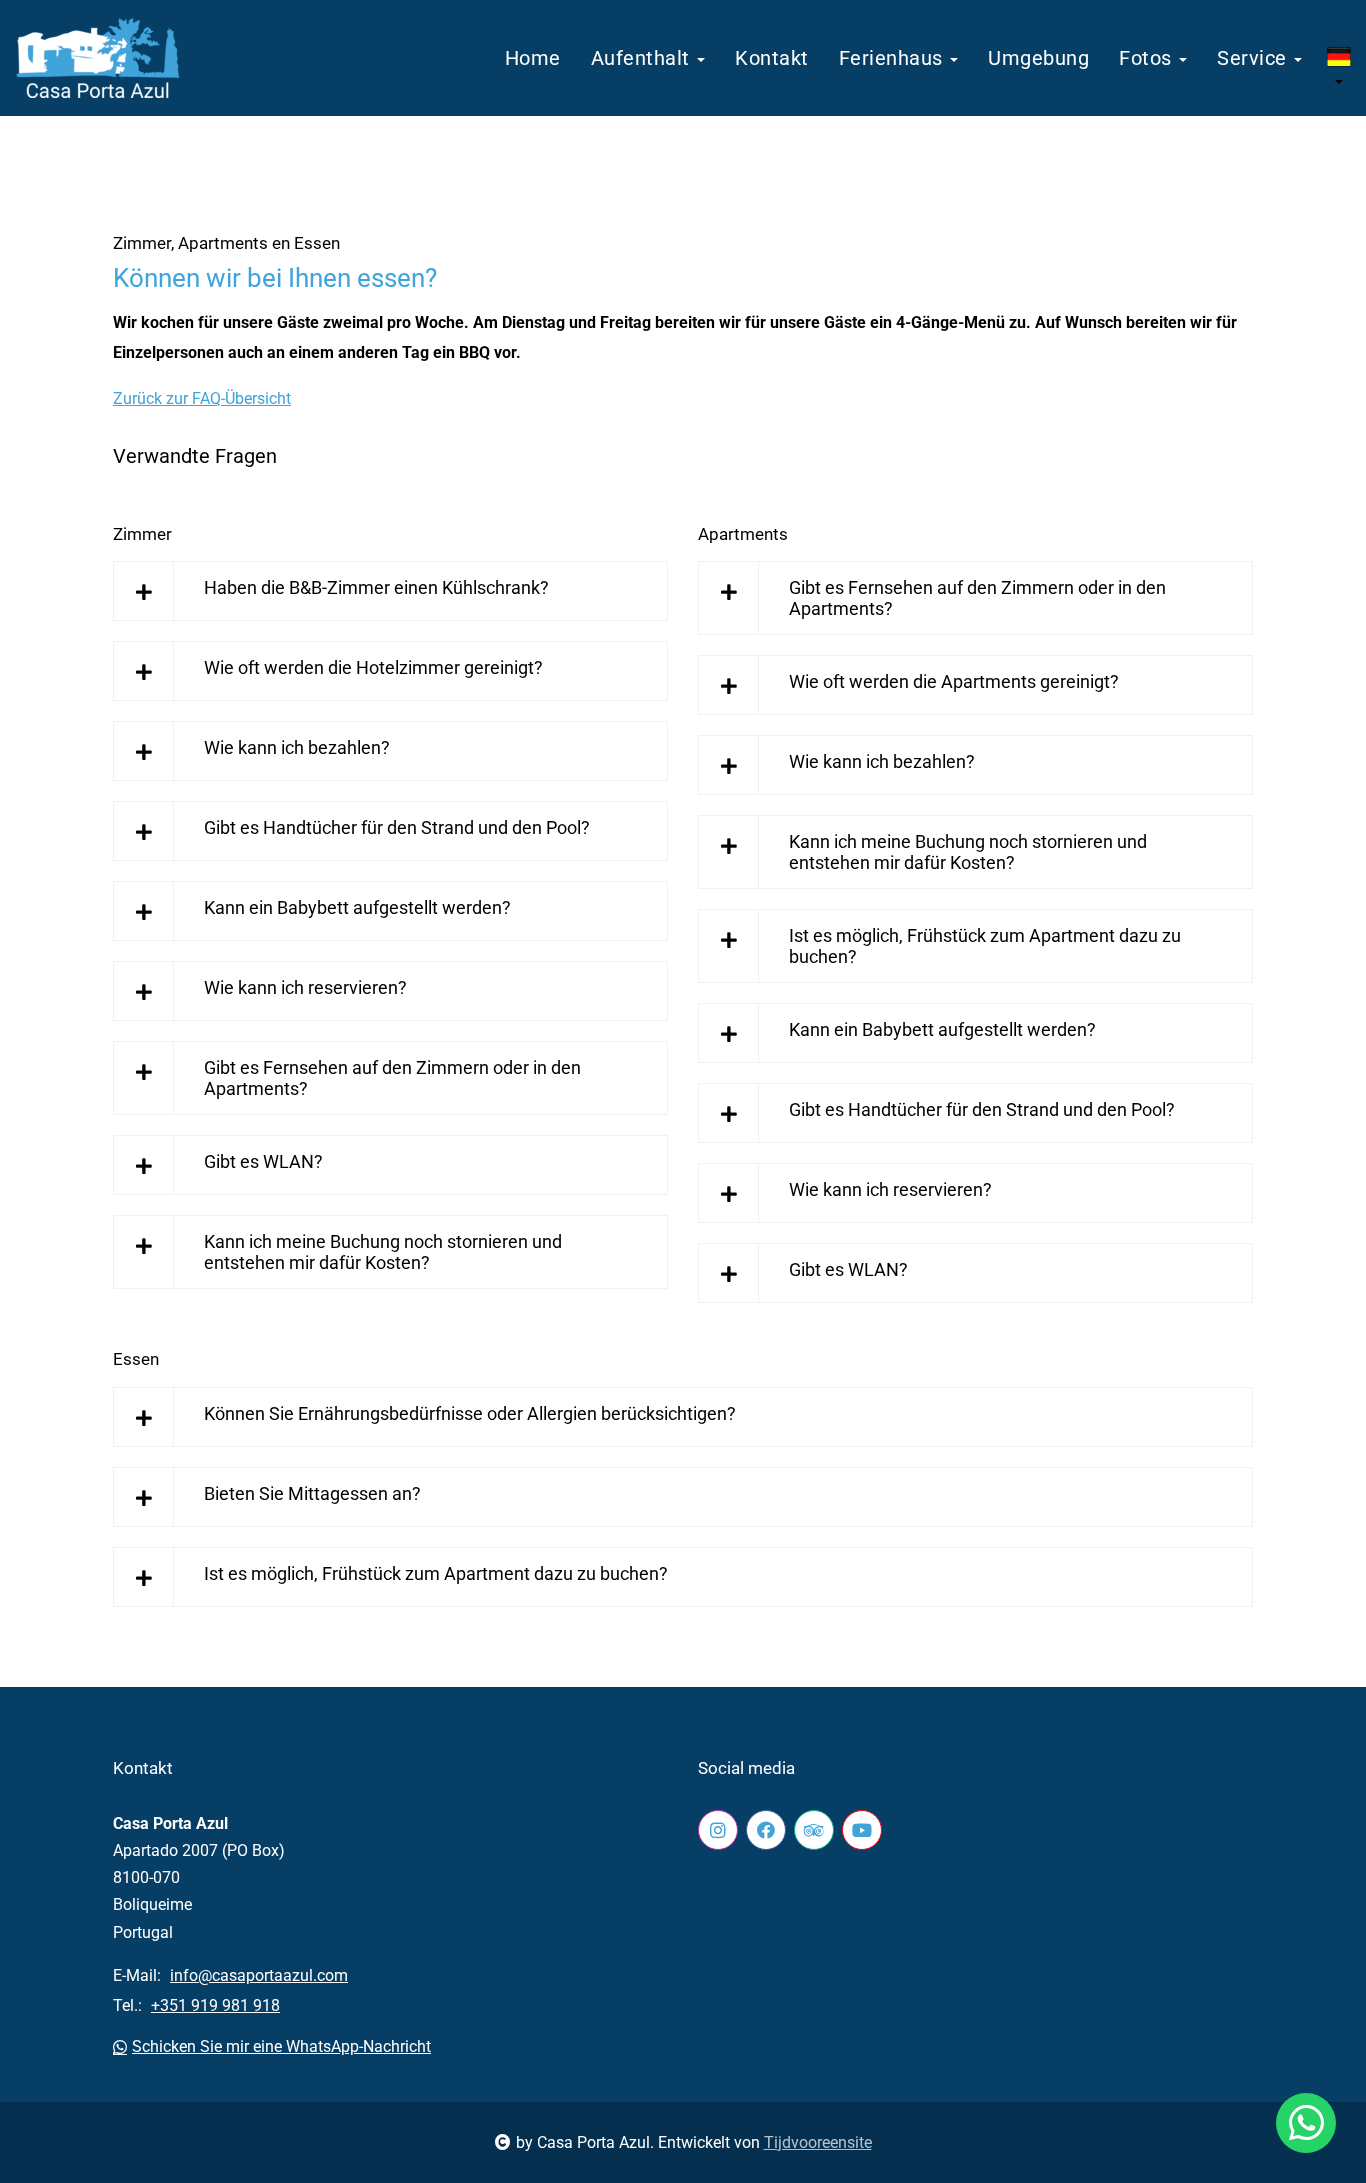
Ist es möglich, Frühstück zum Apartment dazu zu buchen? (985, 946)
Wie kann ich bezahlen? (297, 747)
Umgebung (1038, 58)
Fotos (1148, 58)
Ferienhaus (894, 58)
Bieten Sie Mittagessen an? (312, 1493)
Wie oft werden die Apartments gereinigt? (954, 681)
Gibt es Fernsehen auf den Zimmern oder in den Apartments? (392, 1078)
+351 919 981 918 (215, 2005)
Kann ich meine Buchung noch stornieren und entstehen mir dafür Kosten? (383, 1252)
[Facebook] (766, 1830)
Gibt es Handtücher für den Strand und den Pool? (397, 827)
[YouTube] (862, 1830)
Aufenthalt (643, 58)
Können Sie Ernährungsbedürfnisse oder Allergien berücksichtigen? (470, 1413)
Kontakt (772, 58)
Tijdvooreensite (818, 2142)
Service (1254, 58)
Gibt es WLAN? (263, 1161)
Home (533, 58)
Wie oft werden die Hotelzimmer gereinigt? (373, 667)
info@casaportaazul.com (259, 1975)
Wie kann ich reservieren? (305, 987)
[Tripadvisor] (814, 1830)
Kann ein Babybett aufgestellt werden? (357, 907)
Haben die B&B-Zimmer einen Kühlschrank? (376, 587)
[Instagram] (718, 1830)
